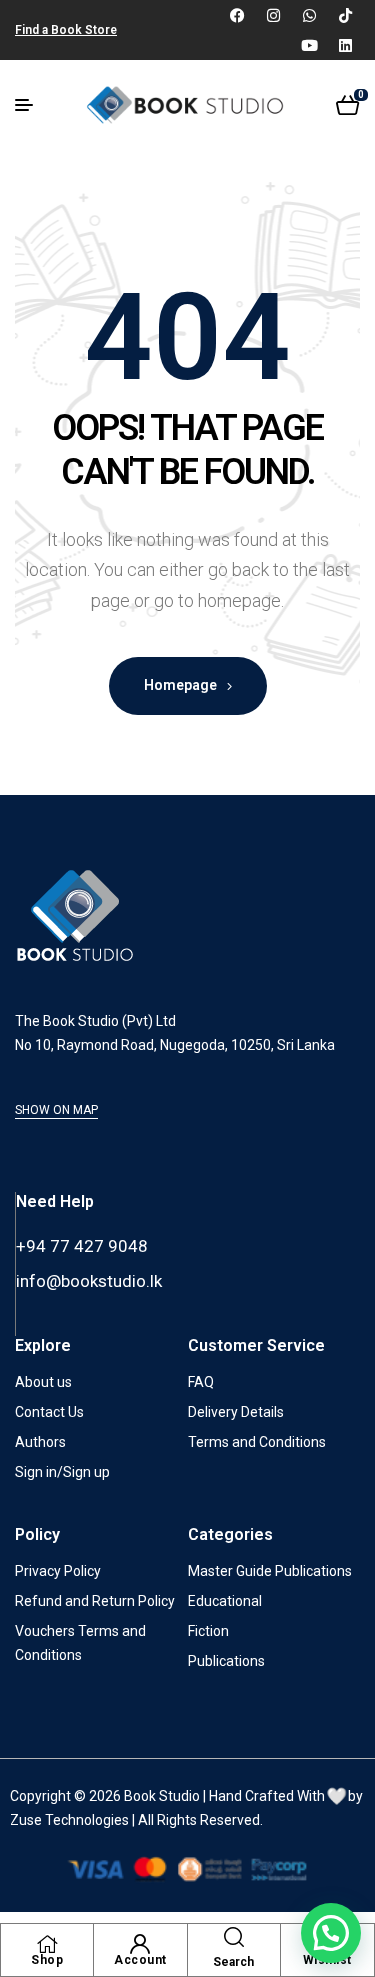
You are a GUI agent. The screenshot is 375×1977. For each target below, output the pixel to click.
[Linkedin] (345, 45)
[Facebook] (237, 15)
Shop (47, 1960)
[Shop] (47, 1944)
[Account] (140, 1944)
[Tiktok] (345, 15)
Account (140, 1960)
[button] (331, 1933)
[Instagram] (273, 15)
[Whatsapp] (309, 15)
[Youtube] (309, 45)
